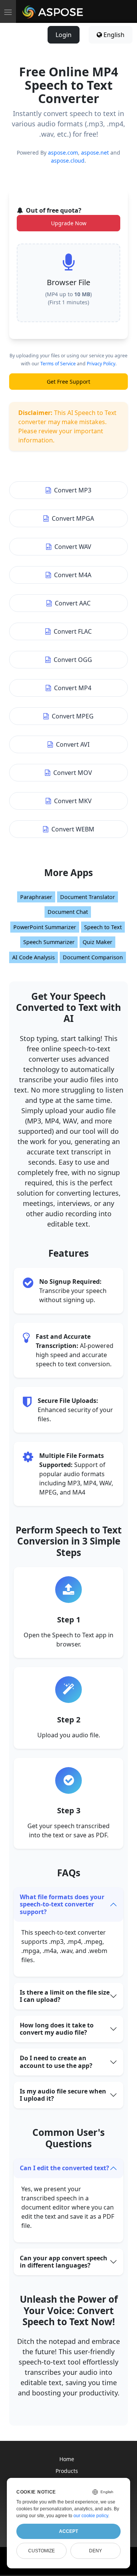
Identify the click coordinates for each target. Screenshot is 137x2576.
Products (67, 2471)
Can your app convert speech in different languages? (64, 2262)
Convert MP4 (73, 688)
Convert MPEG (73, 716)
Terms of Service (58, 364)
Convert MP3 (73, 490)
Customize (41, 2551)
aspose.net (95, 153)
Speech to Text (103, 927)
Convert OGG (73, 660)
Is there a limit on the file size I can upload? (65, 1996)
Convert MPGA (73, 518)
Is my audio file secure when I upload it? (63, 2095)
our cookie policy (91, 2516)
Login (64, 35)
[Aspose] (53, 11)
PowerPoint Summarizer (45, 927)
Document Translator (88, 897)
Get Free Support (68, 382)
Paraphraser (36, 897)
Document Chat (68, 912)
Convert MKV (73, 801)
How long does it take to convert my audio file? (57, 2029)
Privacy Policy (101, 364)
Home (67, 2459)
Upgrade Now (69, 223)
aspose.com (63, 153)
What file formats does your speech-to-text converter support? (62, 1904)
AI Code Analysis (33, 957)
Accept (68, 2531)
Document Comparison (93, 957)
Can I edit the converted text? (65, 2168)
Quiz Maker (97, 942)
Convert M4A (73, 575)
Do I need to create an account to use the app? (56, 2062)
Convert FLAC (73, 631)
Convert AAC (73, 603)
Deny (96, 2551)
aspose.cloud (68, 161)
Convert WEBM (73, 829)
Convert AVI (73, 744)
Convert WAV (73, 547)
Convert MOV (73, 773)
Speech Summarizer (49, 942)
